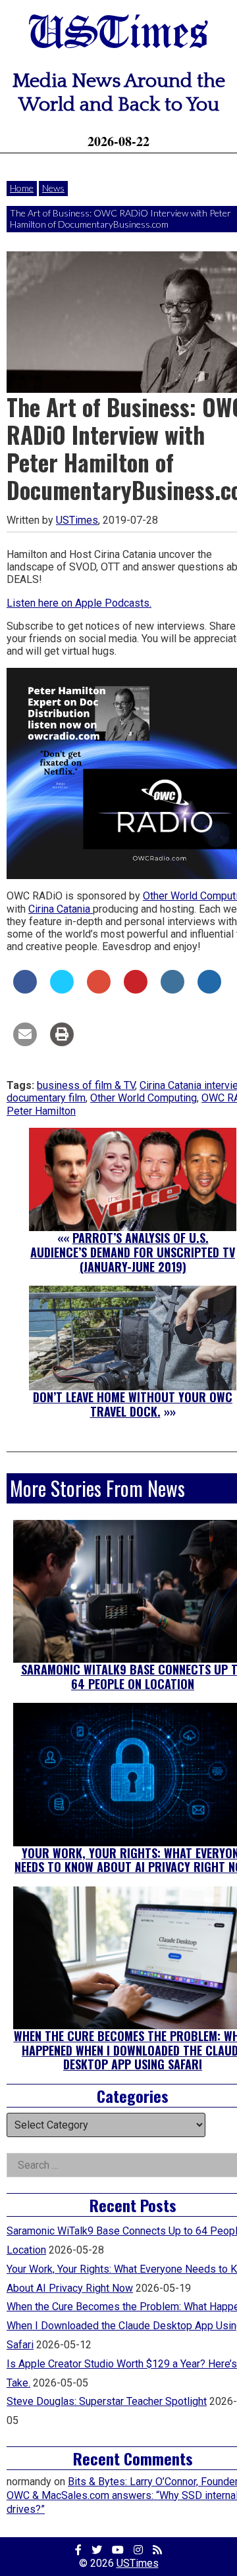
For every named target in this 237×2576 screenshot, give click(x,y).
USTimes (118, 35)
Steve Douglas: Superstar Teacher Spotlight (107, 2401)
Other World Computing (144, 1098)
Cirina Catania (61, 909)
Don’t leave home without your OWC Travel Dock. (133, 1404)
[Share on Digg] (209, 990)
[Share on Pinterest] (136, 990)
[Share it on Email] (25, 1042)
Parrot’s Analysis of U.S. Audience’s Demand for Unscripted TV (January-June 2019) (133, 1252)
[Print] (62, 1042)
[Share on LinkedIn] (172, 990)
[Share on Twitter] (62, 990)
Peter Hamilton (41, 1111)
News (53, 188)
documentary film (46, 1098)
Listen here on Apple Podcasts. (79, 603)
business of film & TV (86, 1085)
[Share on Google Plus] (99, 990)
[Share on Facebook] (25, 990)
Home (22, 188)
